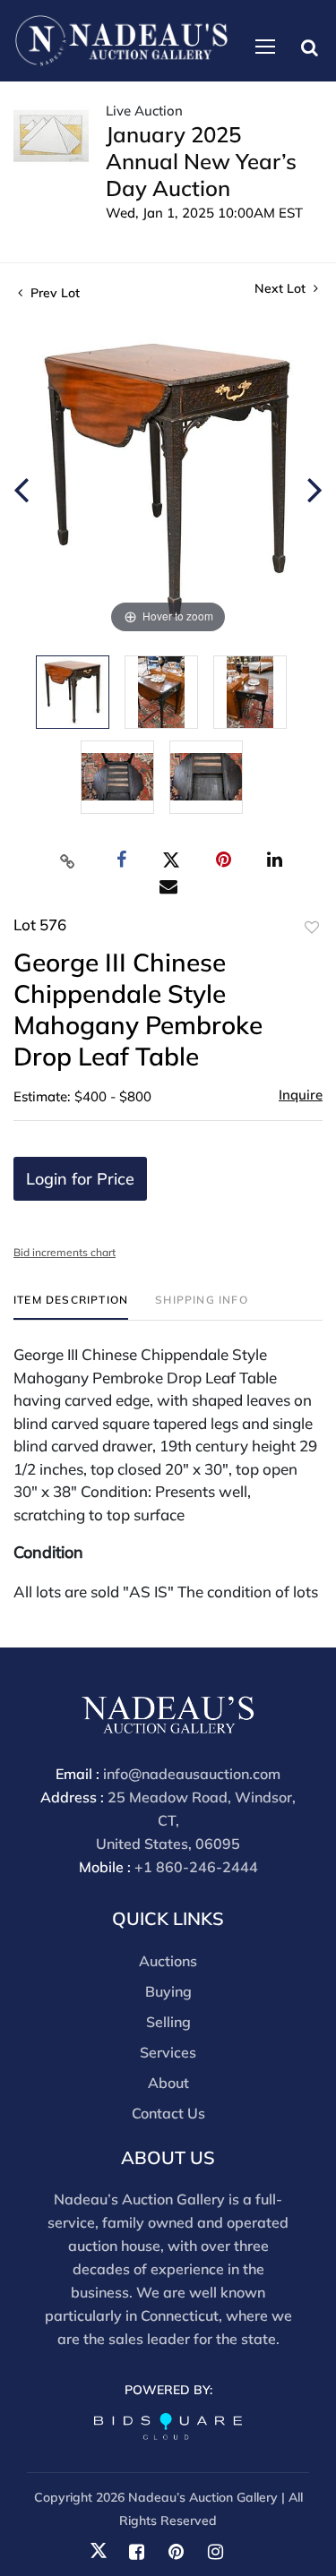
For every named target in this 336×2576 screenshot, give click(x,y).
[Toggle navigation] (265, 47)
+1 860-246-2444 (196, 1867)
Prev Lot (53, 293)
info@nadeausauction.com (192, 1774)
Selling (168, 2022)
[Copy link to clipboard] (67, 860)
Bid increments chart (65, 1252)
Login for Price (80, 1179)
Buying (168, 1991)
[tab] (71, 1307)
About (168, 2083)
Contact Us (168, 2113)
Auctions (168, 1961)
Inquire (301, 1095)
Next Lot (282, 289)
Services (168, 2052)
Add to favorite (312, 928)
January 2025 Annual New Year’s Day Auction (201, 161)
